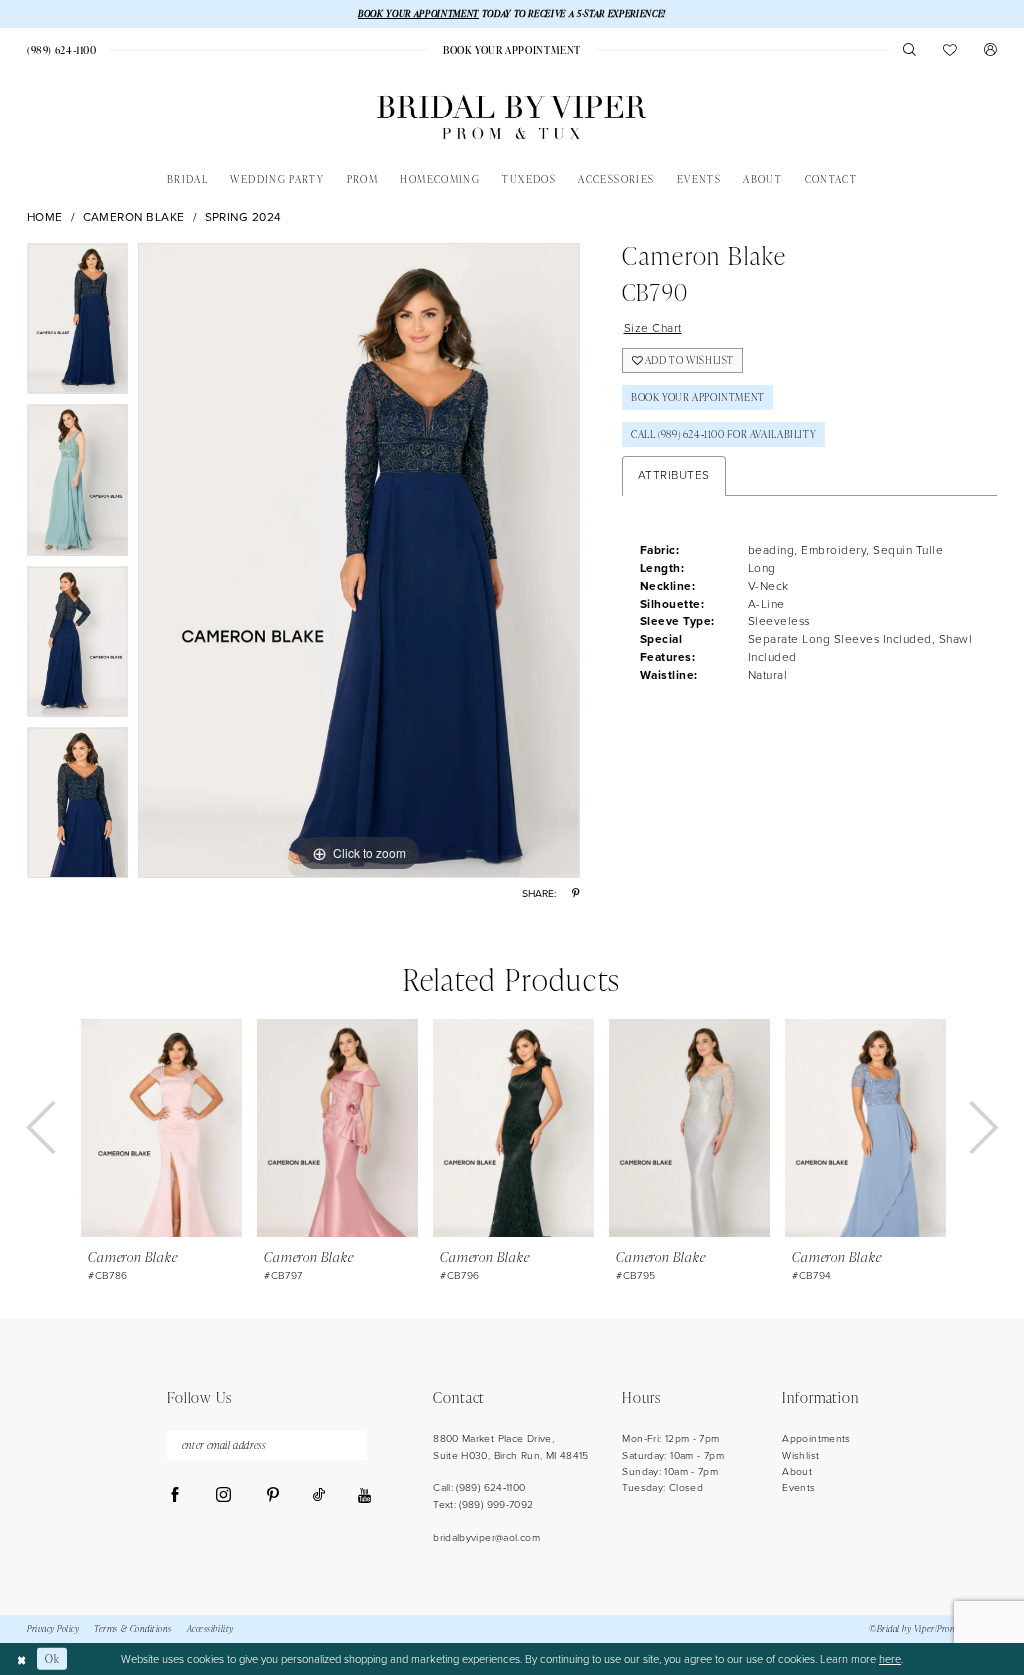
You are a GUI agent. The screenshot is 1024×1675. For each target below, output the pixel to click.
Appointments (816, 1438)
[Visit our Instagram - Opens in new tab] (223, 1496)
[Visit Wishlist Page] (950, 49)
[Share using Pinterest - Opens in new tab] (575, 893)
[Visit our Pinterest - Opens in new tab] (272, 1496)
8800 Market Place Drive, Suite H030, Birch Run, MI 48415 (511, 1446)
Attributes (674, 475)
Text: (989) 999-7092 (483, 1504)
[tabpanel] (77, 324)
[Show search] (909, 49)
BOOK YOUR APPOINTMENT (418, 13)
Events (798, 1487)
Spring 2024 (244, 217)
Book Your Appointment (698, 397)
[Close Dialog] (21, 1659)
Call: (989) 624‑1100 (479, 1487)
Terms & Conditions (133, 1629)
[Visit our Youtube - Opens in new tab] (364, 1496)
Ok (52, 1658)
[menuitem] (61, 50)
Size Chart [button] (653, 328)
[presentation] (161, 1128)
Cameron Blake (134, 217)
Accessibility (210, 1629)
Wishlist (800, 1455)
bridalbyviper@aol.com (486, 1537)
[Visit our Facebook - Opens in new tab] (175, 1496)
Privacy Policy (53, 1629)
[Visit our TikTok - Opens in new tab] (319, 1496)
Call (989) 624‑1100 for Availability (723, 434)
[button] (990, 49)
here (890, 1659)
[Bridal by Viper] (511, 117)
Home (45, 217)
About (797, 1471)
